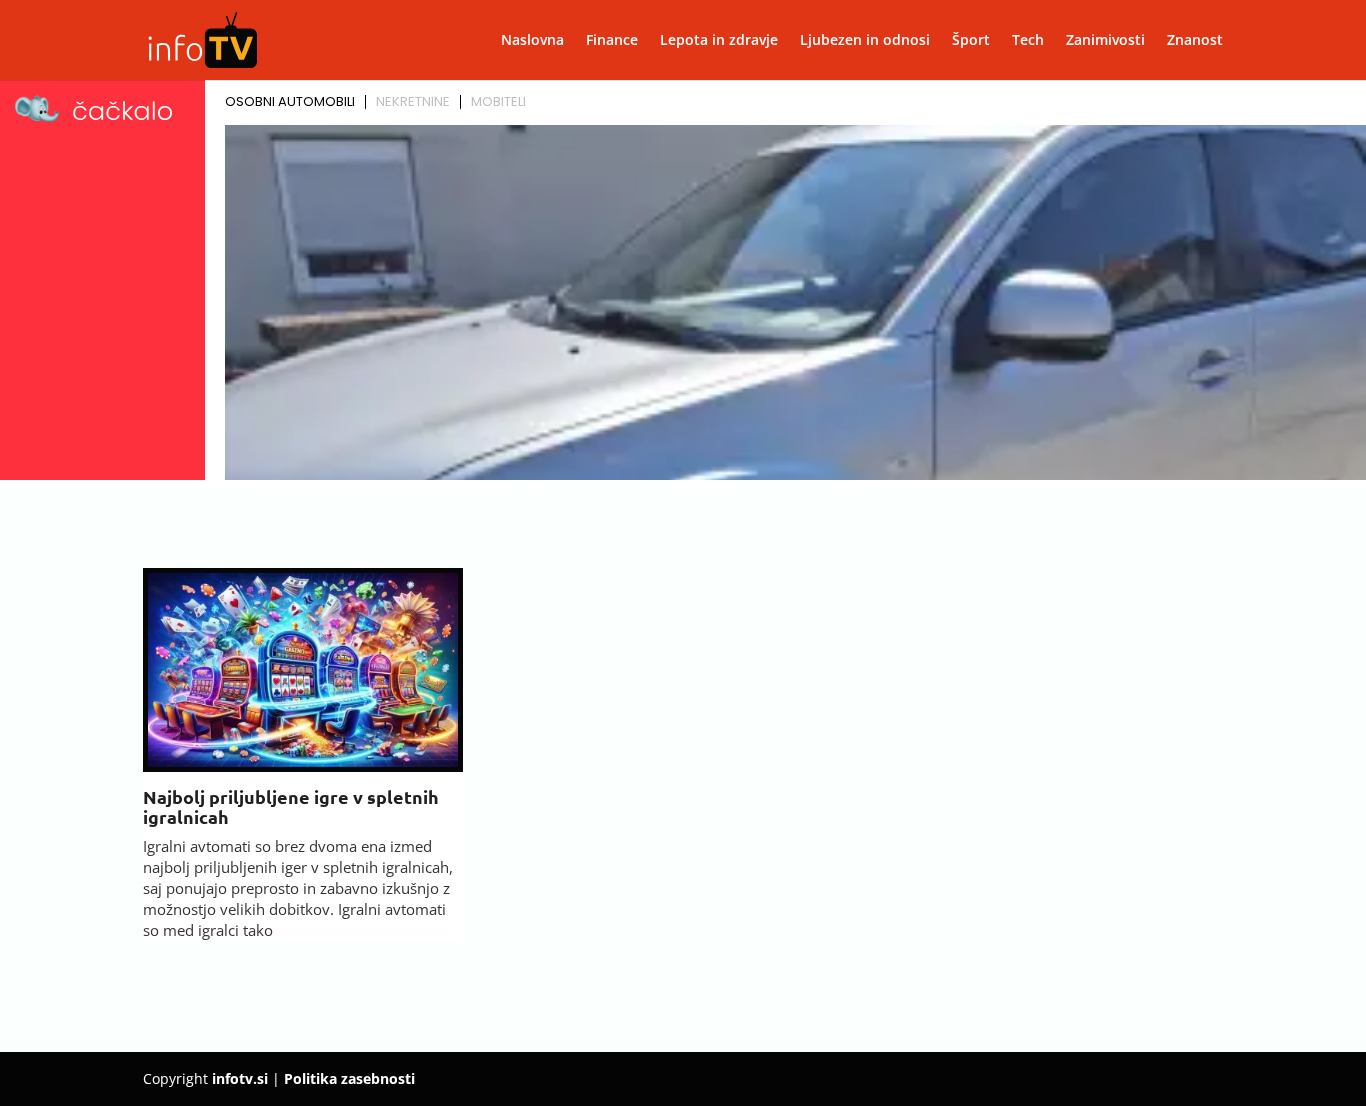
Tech (1028, 41)
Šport (971, 41)
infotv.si (240, 1078)
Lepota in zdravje (719, 41)
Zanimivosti (1105, 41)
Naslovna (532, 41)
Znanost (1195, 41)
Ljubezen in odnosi (865, 41)
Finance (612, 41)
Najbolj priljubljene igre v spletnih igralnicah (291, 806)
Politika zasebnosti (349, 1078)
